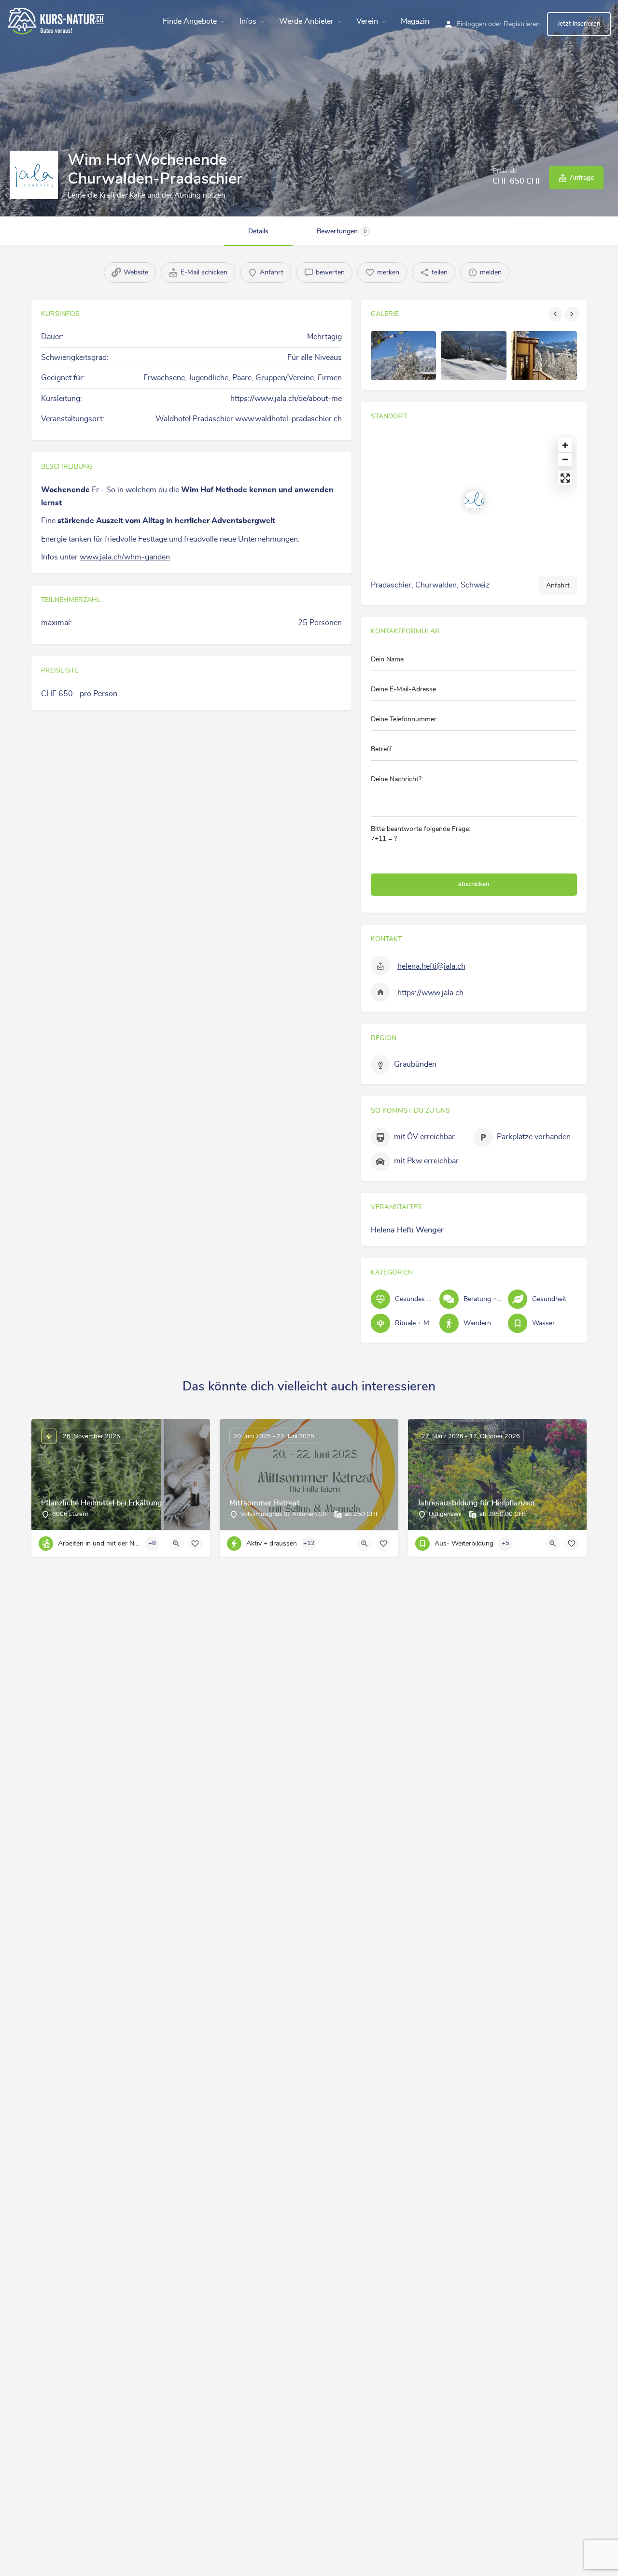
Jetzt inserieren (579, 24)
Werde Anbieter (306, 21)
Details (258, 231)
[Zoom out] (565, 459)
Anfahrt (558, 586)
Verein (367, 21)
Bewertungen (342, 231)
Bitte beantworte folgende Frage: (421, 834)
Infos (248, 21)
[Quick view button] (176, 1544)
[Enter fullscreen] (565, 478)
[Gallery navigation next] (573, 314)
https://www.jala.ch (430, 993)
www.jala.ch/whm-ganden (125, 557)
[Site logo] (57, 20)
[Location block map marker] (474, 501)
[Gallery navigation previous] (556, 314)
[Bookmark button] (195, 1544)
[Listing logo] (34, 175)
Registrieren (522, 24)
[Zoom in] (565, 445)
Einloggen (471, 24)
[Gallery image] (404, 356)
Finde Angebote (190, 21)
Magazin (415, 21)
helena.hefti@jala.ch (431, 966)
